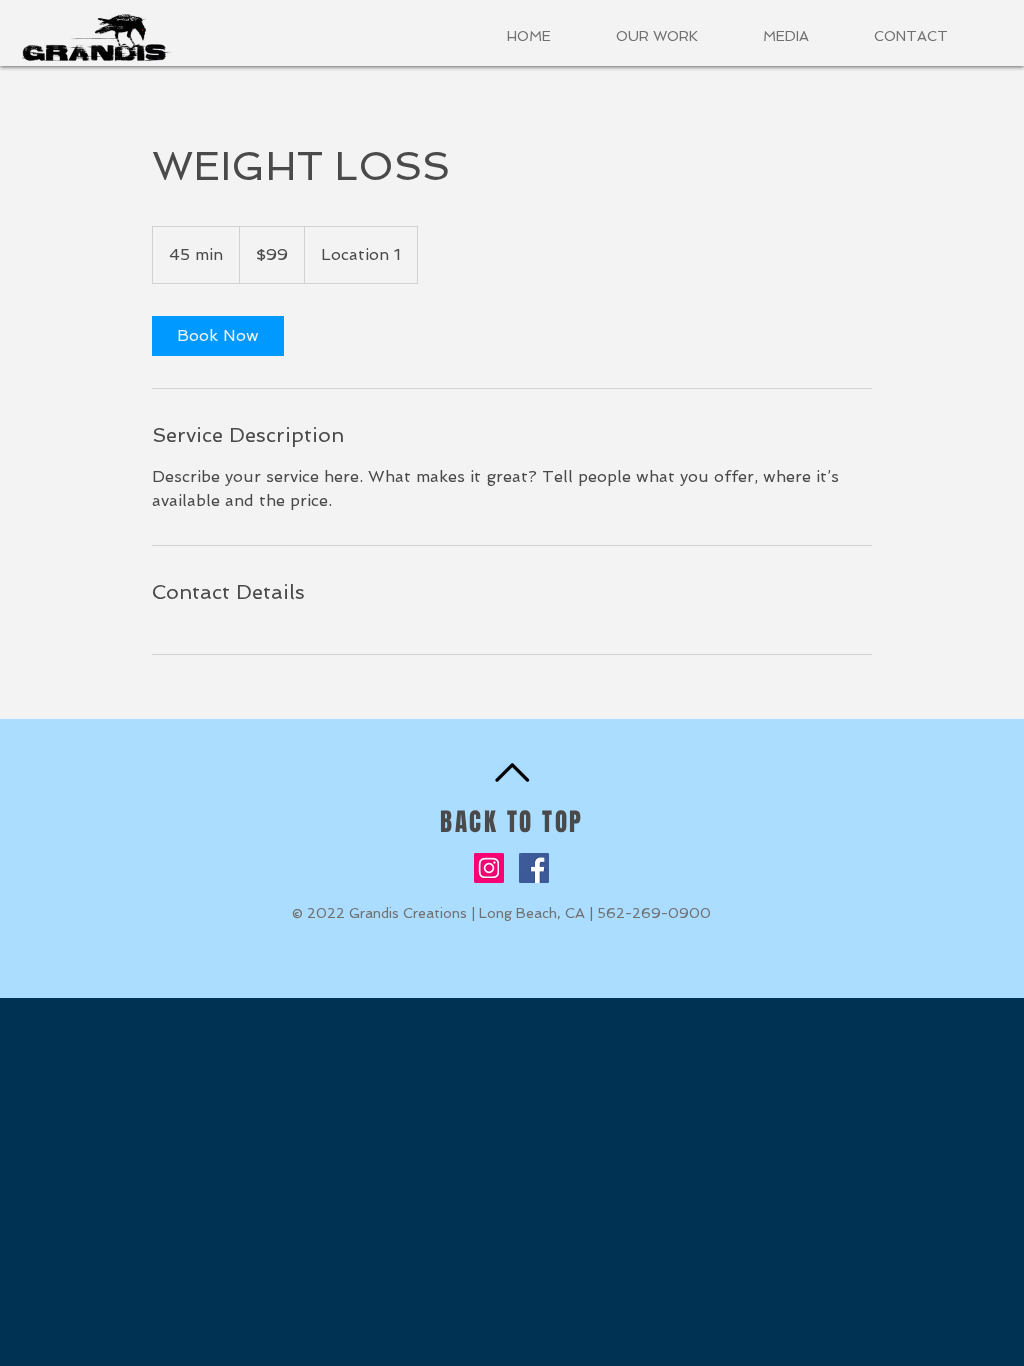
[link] (218, 336)
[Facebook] (534, 868)
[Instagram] (489, 868)
